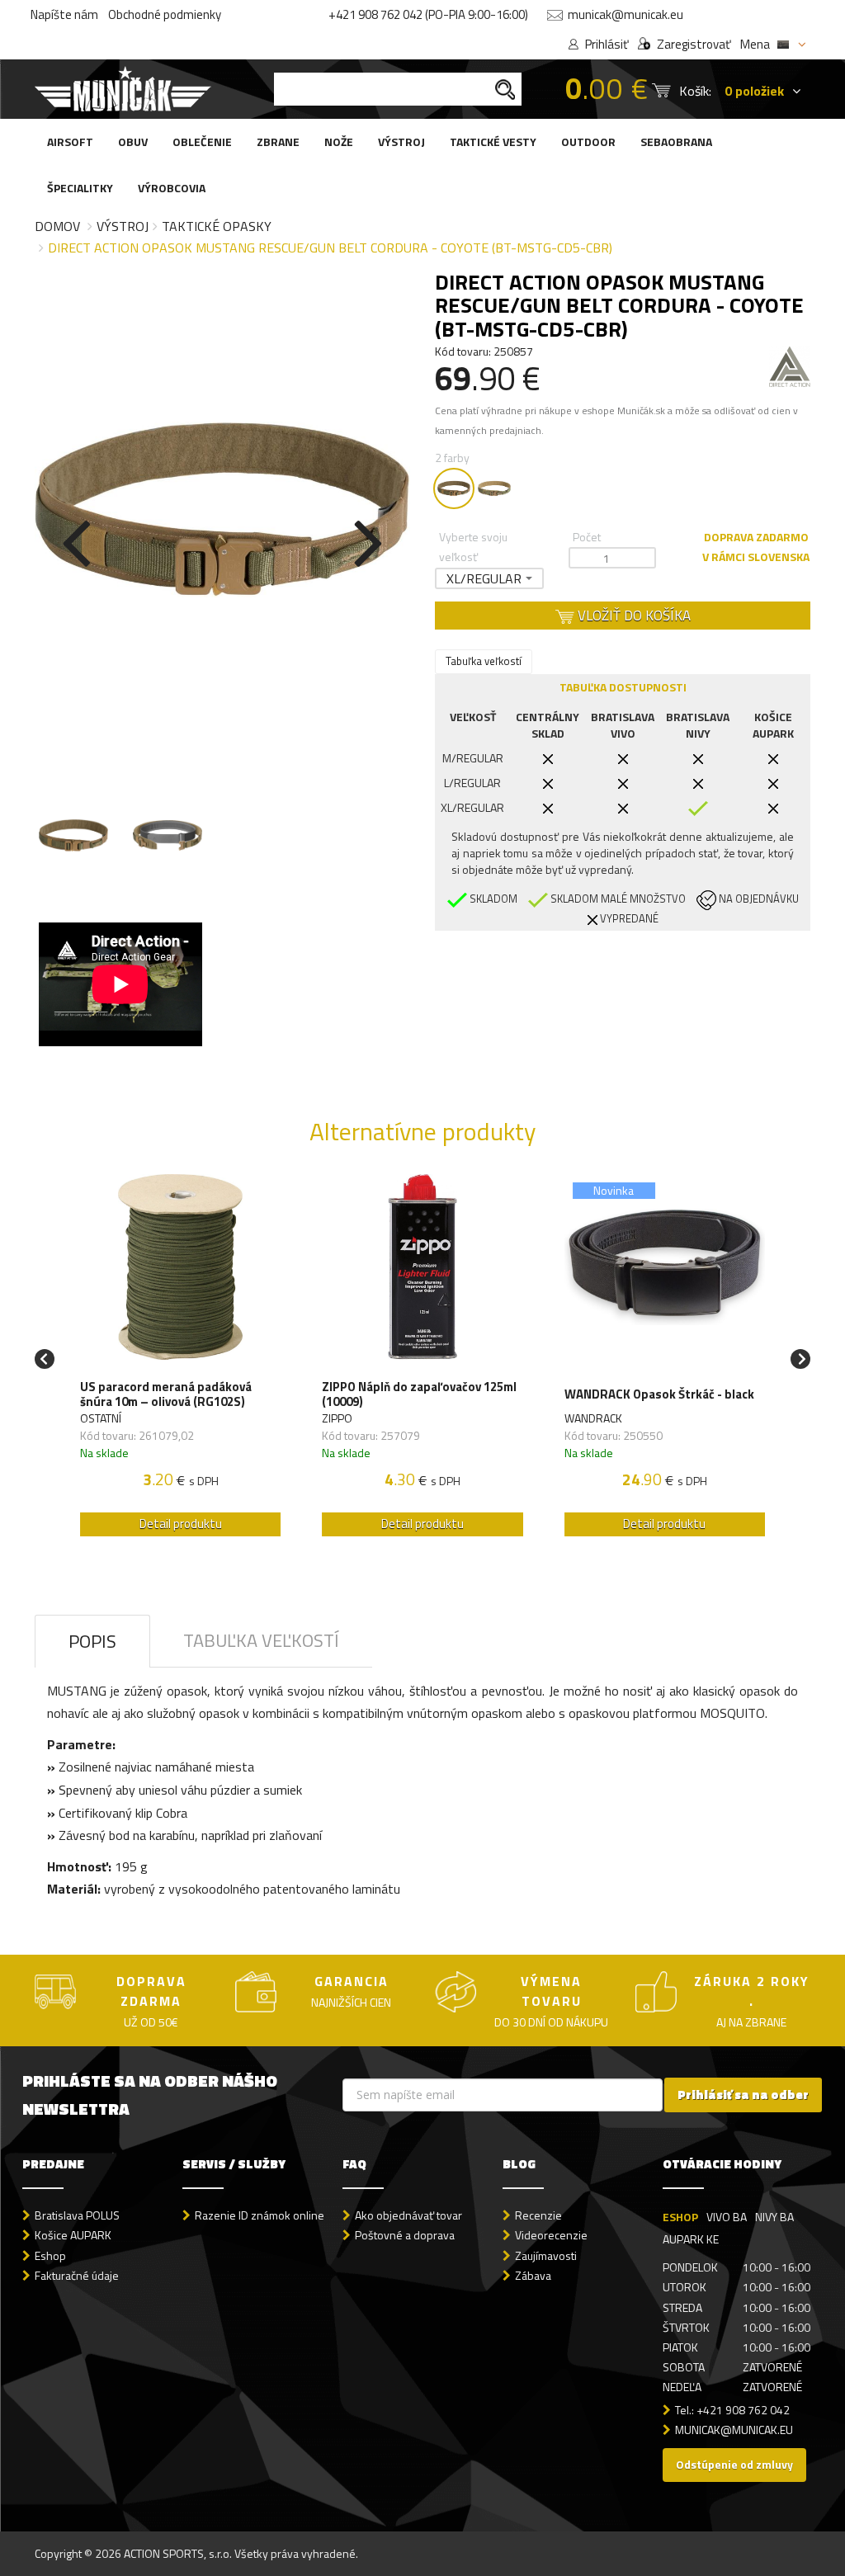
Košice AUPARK (73, 2235)
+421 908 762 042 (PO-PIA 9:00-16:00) (428, 14)
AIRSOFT (70, 142)
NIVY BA (774, 2217)
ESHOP (680, 2217)
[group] (180, 1359)
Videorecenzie (551, 2235)
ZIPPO (337, 1418)
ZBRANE (278, 142)
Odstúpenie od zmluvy (734, 2464)
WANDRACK (593, 1418)
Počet (587, 537)
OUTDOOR (588, 142)
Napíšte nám (64, 14)
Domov (57, 226)
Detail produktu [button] (181, 1524)
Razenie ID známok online (260, 2215)
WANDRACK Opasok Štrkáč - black (659, 1394)
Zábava (533, 2275)
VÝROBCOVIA (172, 188)
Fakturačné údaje (77, 2275)
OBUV (133, 142)
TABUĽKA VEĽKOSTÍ (261, 1640)
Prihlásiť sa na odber (743, 2095)
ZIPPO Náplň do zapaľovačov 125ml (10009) (419, 1394)
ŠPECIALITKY (80, 188)
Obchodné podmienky (165, 14)
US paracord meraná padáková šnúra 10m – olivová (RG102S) (166, 1394)
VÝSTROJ (401, 142)
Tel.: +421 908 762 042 (732, 2410)
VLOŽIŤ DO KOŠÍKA (633, 616)
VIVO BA (727, 2217)
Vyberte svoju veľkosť (473, 547)
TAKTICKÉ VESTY (493, 142)
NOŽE (339, 142)
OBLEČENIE (202, 142)
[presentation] (76, 540)
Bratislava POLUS (77, 2215)
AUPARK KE (691, 2239)
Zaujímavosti (546, 2255)
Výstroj (123, 226)
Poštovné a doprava (405, 2235)
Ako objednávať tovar (408, 2215)
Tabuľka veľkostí (484, 661)
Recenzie (538, 2215)
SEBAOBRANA (676, 142)
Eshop (50, 2255)
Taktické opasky (217, 226)
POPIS (92, 1641)
